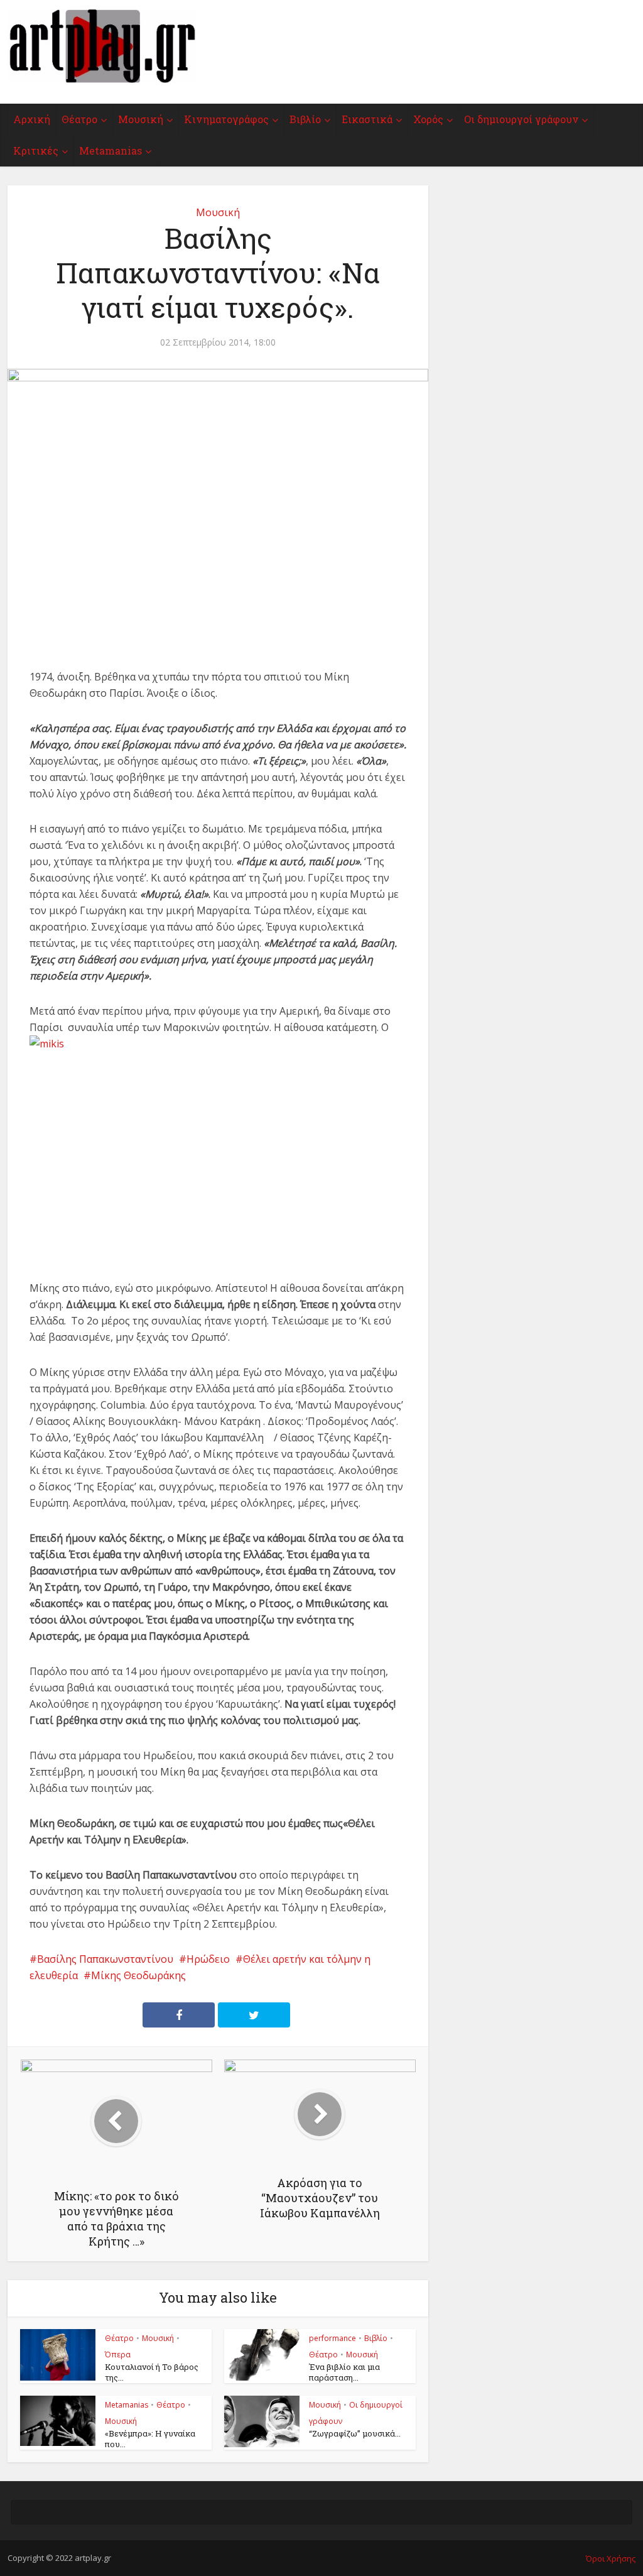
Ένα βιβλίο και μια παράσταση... (344, 2372)
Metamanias (111, 150)
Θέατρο (79, 119)
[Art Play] (102, 46)
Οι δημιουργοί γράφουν (521, 119)
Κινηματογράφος (226, 119)
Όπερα (118, 2355)
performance (332, 2338)
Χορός (428, 119)
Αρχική (32, 119)
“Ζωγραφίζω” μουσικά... (355, 2433)
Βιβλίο (305, 119)
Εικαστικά (367, 119)
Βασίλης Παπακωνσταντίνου (105, 1959)
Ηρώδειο (208, 1959)
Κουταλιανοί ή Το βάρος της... (152, 2372)
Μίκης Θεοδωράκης (138, 1975)
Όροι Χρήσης (611, 2558)
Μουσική (141, 119)
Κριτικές (36, 150)
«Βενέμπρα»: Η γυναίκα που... (150, 2439)
